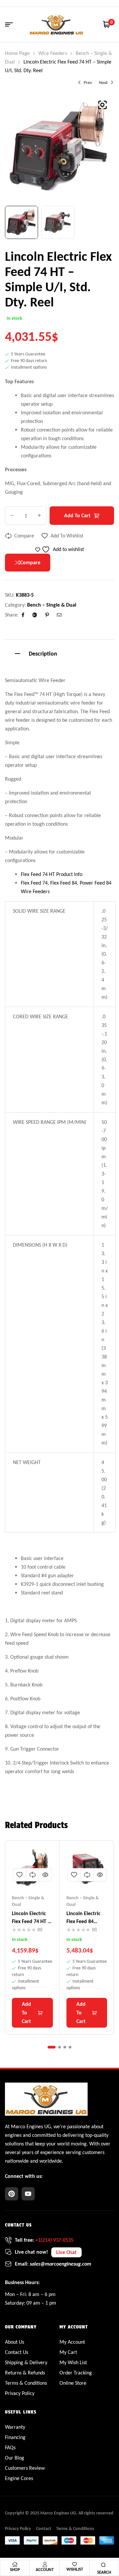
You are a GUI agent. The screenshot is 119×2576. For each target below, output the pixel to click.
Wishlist (75, 2569)
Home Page (17, 53)
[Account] (45, 2564)
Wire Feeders (53, 53)
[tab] (59, 653)
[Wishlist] (75, 2564)
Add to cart (77, 515)
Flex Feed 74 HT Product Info (52, 874)
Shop (15, 2570)
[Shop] (15, 2564)
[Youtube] (28, 2194)
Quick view (45, 1875)
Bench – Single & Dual (52, 605)
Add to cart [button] (26, 2013)
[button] (102, 105)
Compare (24, 536)
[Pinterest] (12, 2194)
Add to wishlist (67, 536)
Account (45, 2570)
